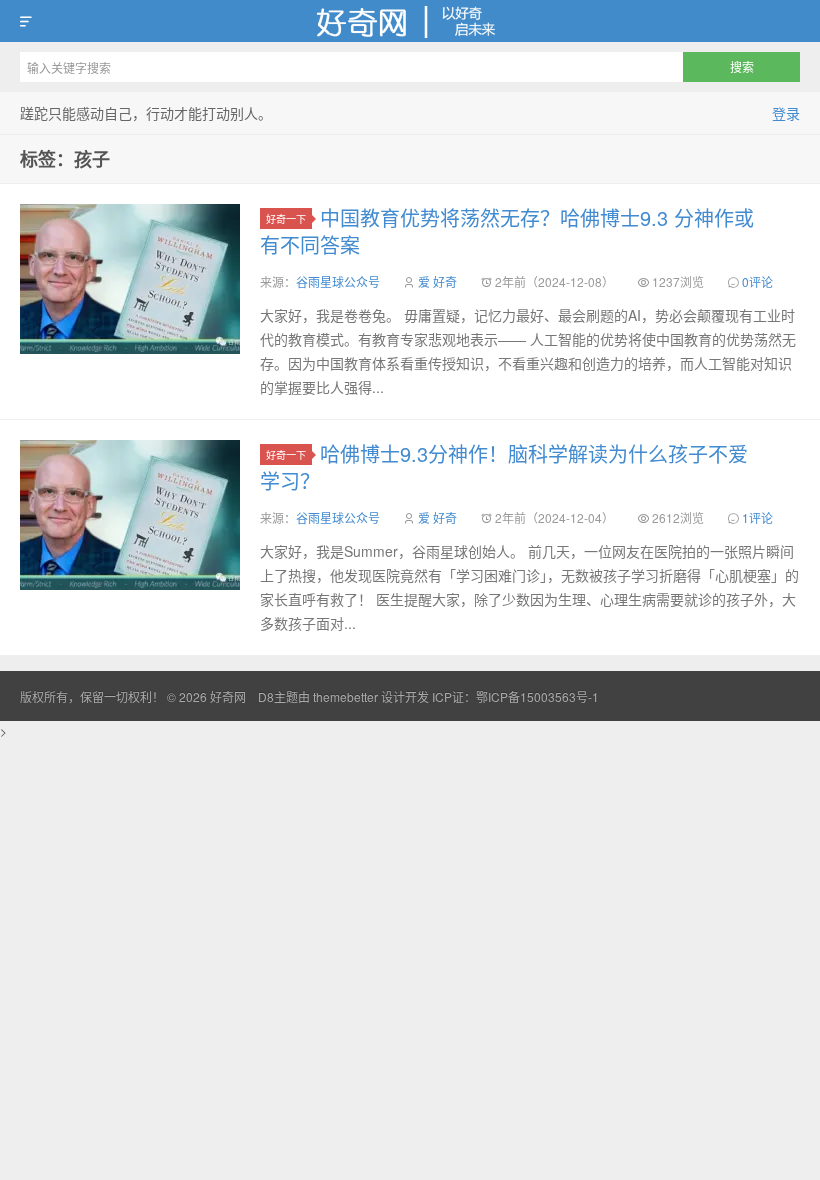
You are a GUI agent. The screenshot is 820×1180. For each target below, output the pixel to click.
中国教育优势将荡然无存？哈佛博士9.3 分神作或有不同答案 (507, 231)
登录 (786, 113)
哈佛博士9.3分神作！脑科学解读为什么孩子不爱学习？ (504, 467)
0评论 (757, 281)
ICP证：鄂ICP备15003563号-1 (515, 696)
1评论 (757, 517)
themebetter (345, 696)
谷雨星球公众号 (338, 281)
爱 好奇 (437, 281)
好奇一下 (286, 218)
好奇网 (410, 21)
